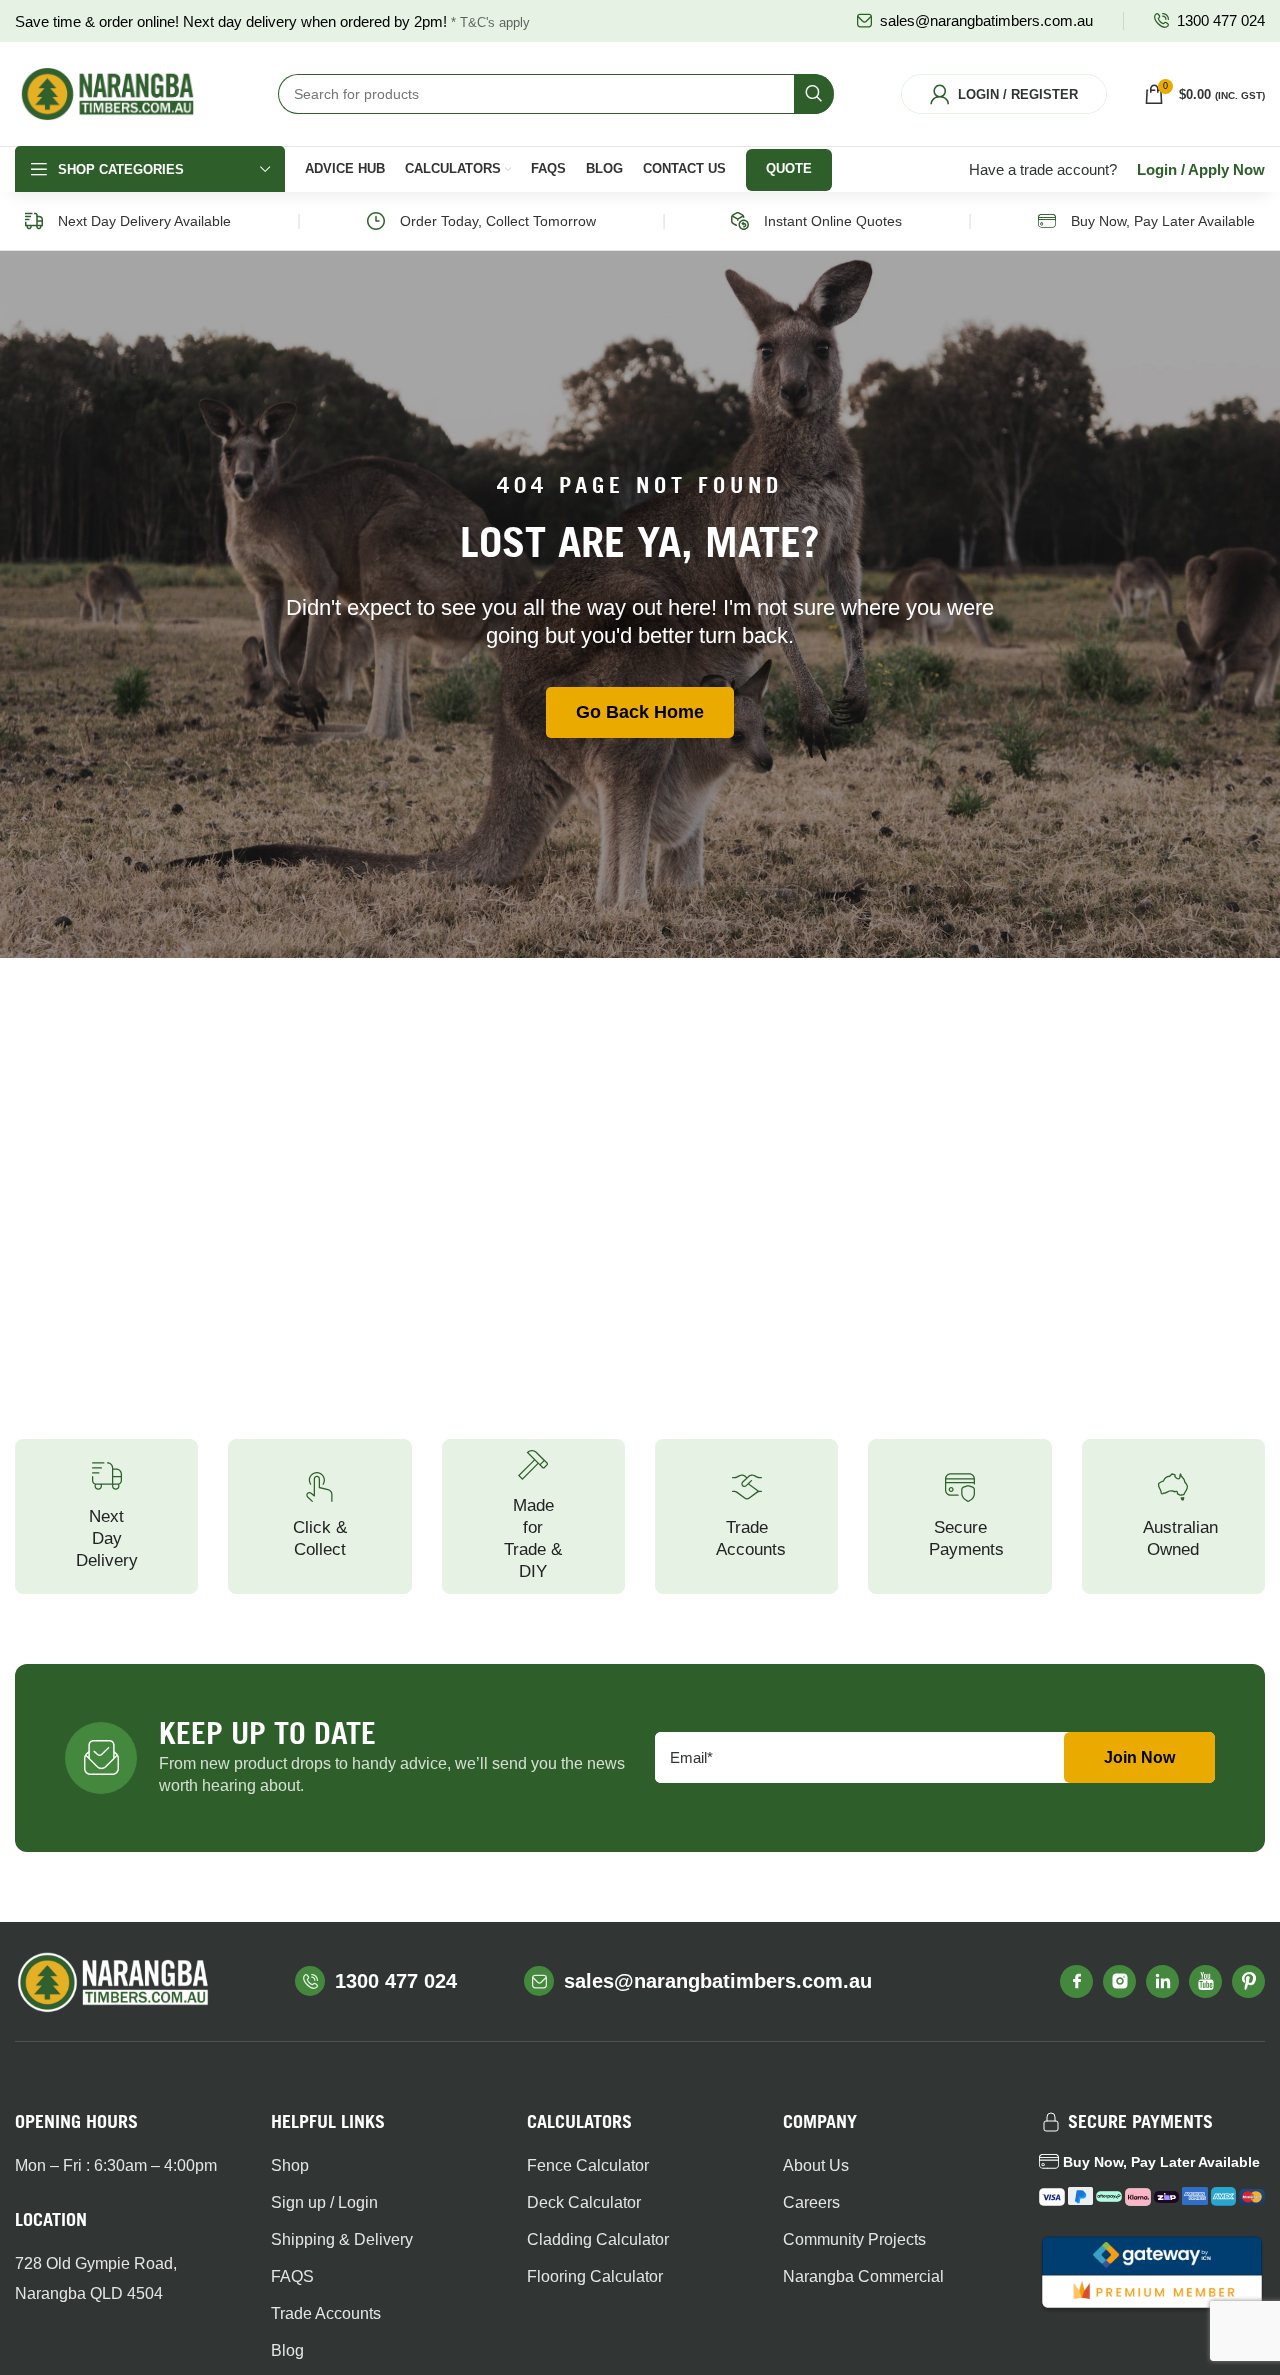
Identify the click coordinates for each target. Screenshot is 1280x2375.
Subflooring (988, 438)
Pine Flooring (994, 404)
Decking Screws (98, 561)
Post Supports (1144, 456)
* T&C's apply (490, 22)
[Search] (814, 94)
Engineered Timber (534, 447)
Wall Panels (837, 422)
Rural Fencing (243, 543)
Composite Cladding (683, 465)
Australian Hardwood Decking (78, 456)
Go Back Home (640, 712)
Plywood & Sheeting (531, 552)
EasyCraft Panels (855, 456)
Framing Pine (540, 404)
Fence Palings (244, 475)
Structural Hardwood (532, 500)
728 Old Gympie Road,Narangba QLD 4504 (96, 2278)
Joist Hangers (1145, 491)
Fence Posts (238, 509)
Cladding (679, 422)
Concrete (1131, 525)
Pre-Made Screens (680, 552)
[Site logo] (107, 93)
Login (1157, 169)
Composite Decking (80, 518)
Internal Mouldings (833, 500)
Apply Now (1226, 169)
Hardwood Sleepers (379, 413)
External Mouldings (833, 552)
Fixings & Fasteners (1134, 413)
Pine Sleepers (393, 456)
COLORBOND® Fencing (247, 431)
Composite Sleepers (381, 552)
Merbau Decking (100, 404)
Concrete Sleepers (377, 500)
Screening (683, 509)
